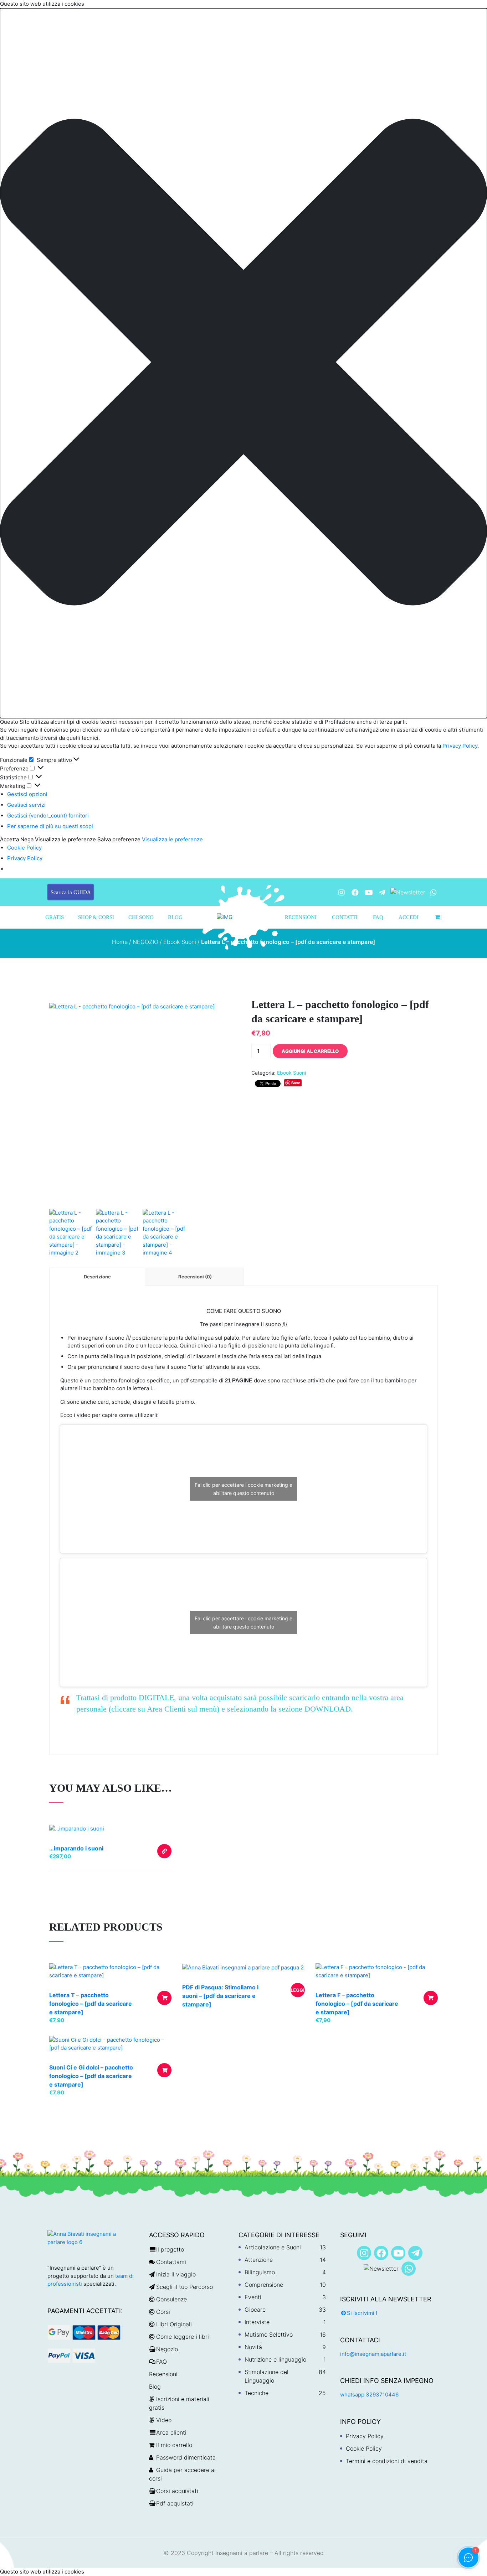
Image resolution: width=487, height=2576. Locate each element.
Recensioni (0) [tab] (195, 1277)
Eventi (253, 2297)
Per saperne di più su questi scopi (50, 826)
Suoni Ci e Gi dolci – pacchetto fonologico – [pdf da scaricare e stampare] (91, 2076)
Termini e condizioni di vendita (387, 2461)
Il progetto (170, 2249)
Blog (175, 917)
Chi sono (141, 917)
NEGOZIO (145, 942)
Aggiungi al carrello (310, 1051)
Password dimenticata (186, 2457)
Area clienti (171, 2432)
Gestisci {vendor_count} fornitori (48, 816)
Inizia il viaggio (176, 2274)
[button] (243, 363)
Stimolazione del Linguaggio (266, 2376)
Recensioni (301, 917)
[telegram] (382, 892)
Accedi (409, 917)
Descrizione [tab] (97, 1277)
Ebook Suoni (180, 942)
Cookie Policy (24, 848)
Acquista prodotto (164, 1851)
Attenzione (259, 2260)
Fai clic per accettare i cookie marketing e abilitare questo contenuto (243, 1489)
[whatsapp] (434, 892)
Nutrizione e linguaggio (275, 2359)
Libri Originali (174, 2324)
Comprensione (264, 2285)
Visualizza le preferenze (65, 839)
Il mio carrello (174, 2445)
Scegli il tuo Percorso (184, 2287)
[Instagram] (342, 892)
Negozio (167, 2349)
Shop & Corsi (96, 917)
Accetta (9, 839)
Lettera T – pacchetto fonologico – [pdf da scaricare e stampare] (91, 2004)
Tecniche (257, 2393)
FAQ (378, 917)
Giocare (255, 2310)
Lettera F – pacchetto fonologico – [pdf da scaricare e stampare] (357, 2004)
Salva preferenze (119, 839)
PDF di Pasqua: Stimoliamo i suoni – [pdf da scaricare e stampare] (220, 1996)
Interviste (257, 2322)
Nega (27, 839)
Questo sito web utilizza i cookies (42, 2572)
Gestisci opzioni (27, 794)
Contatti (345, 917)
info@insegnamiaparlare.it (373, 2354)
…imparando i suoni (76, 1848)
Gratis (55, 917)
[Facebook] (355, 892)
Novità (253, 2347)
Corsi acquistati (177, 2491)
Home (120, 942)
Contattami (171, 2262)
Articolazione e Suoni (273, 2247)
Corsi (163, 2312)
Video (164, 2420)
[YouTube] (369, 892)
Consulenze (171, 2299)
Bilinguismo (260, 2272)
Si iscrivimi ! (362, 2313)
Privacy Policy (459, 746)
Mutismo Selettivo (269, 2334)
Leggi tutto (298, 1992)
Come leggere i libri (183, 2337)
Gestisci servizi (26, 805)
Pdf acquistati (175, 2503)
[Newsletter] (408, 892)
